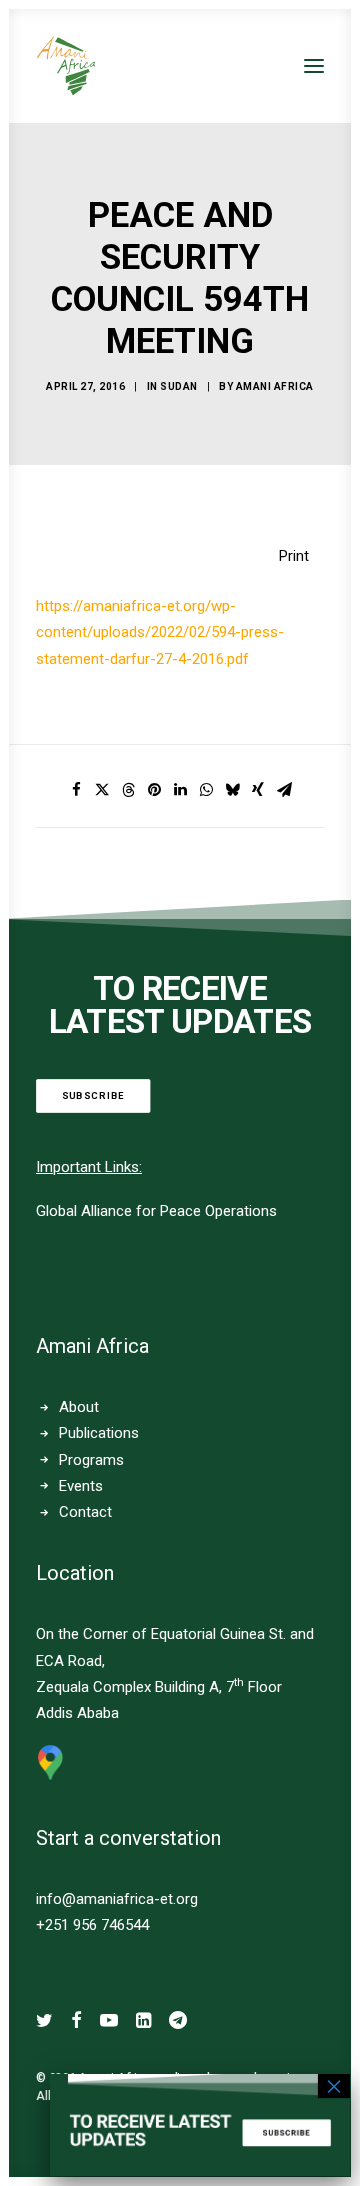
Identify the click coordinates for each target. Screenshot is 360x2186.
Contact (85, 1512)
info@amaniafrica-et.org (117, 1899)
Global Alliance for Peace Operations (156, 1211)
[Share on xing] (258, 790)
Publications (99, 1433)
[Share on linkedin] (180, 790)
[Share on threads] (128, 790)
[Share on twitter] (102, 790)
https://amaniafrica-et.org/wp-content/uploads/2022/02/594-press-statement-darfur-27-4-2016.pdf (160, 632)
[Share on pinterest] (154, 790)
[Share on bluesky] (232, 790)
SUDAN (179, 386)
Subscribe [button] (93, 1095)
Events (81, 1486)
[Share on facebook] (76, 790)
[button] (314, 66)
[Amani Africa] (66, 66)
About (79, 1407)
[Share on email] (284, 790)
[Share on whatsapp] (206, 790)
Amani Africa (275, 386)
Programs (91, 1460)
